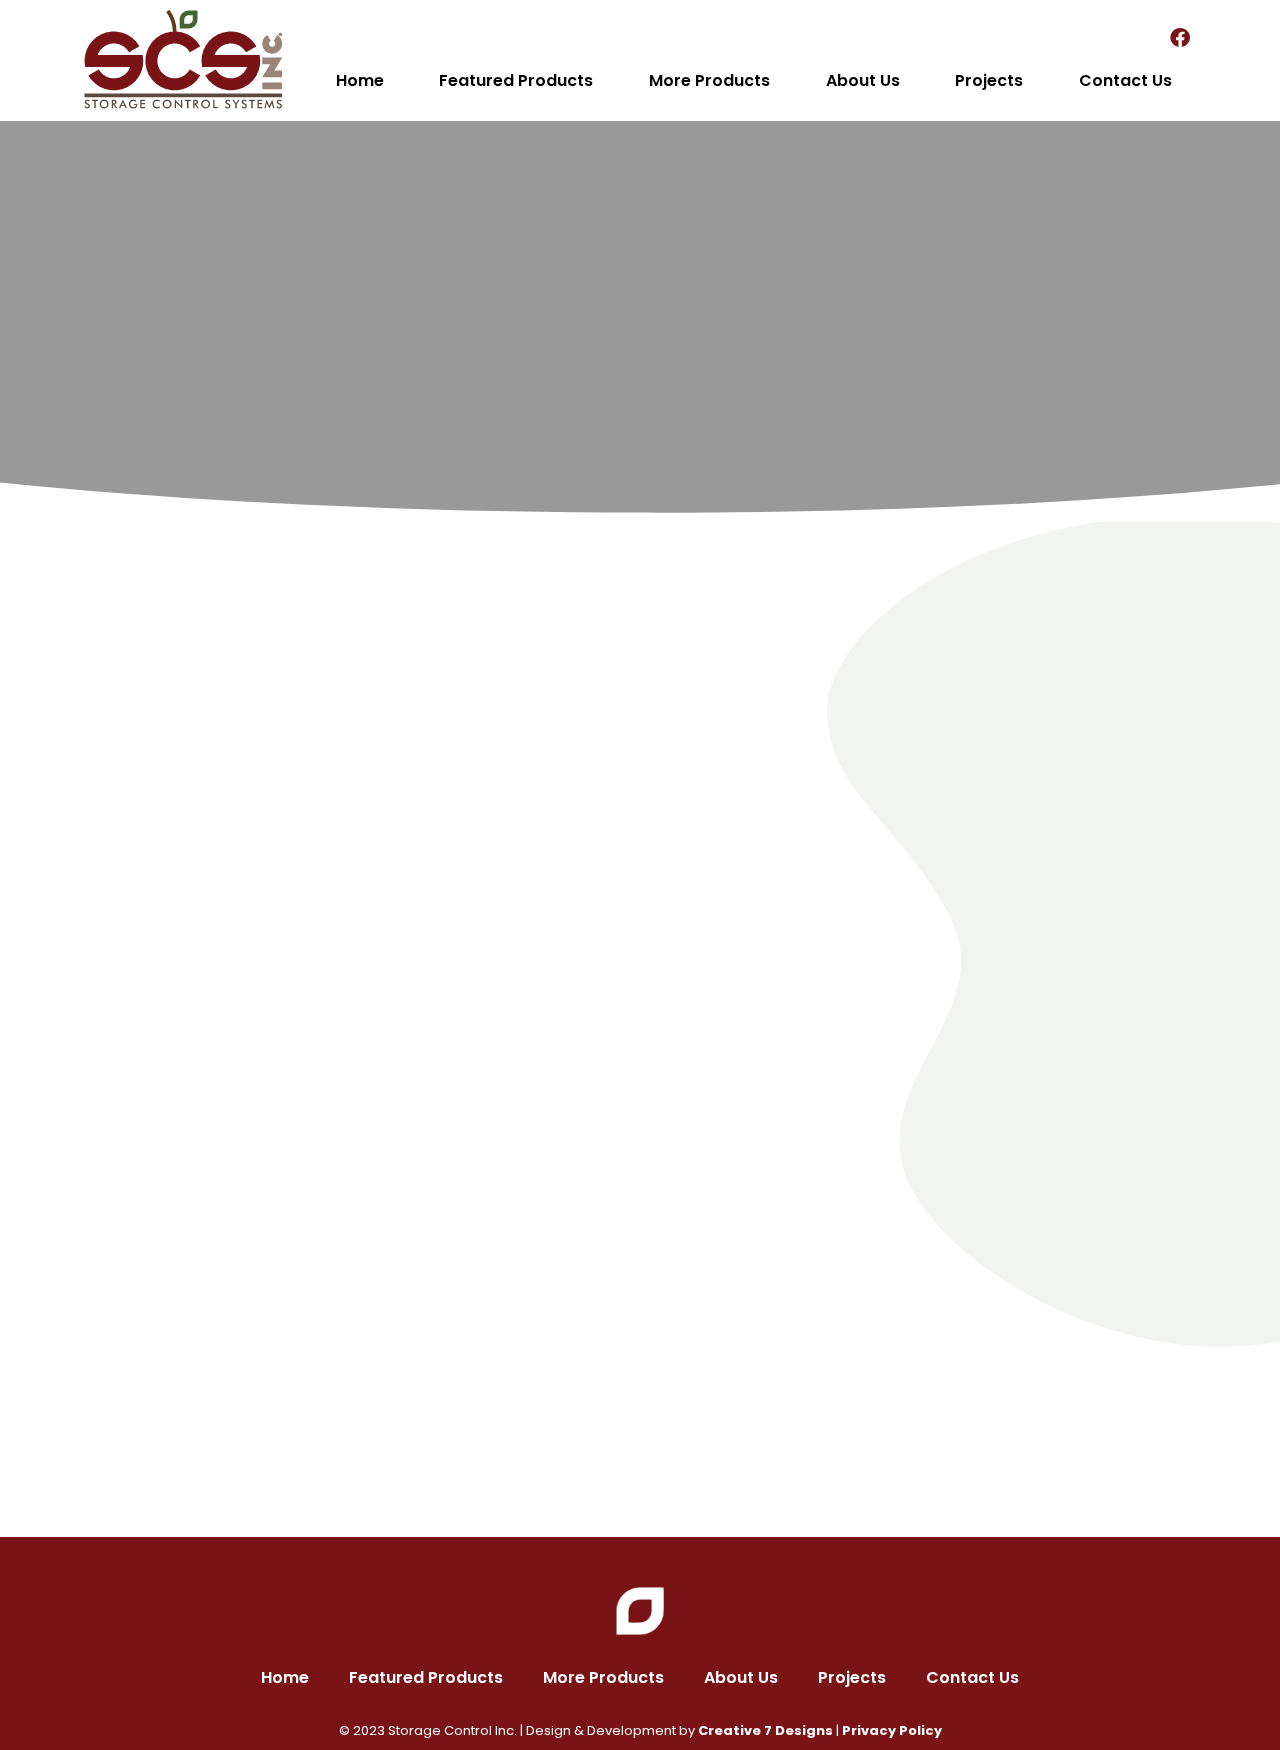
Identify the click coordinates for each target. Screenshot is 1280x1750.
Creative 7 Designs (765, 1730)
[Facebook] (1180, 38)
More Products (709, 80)
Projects (989, 80)
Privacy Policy (892, 1730)
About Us (863, 80)
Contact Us (1125, 80)
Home (360, 80)
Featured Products (516, 80)
